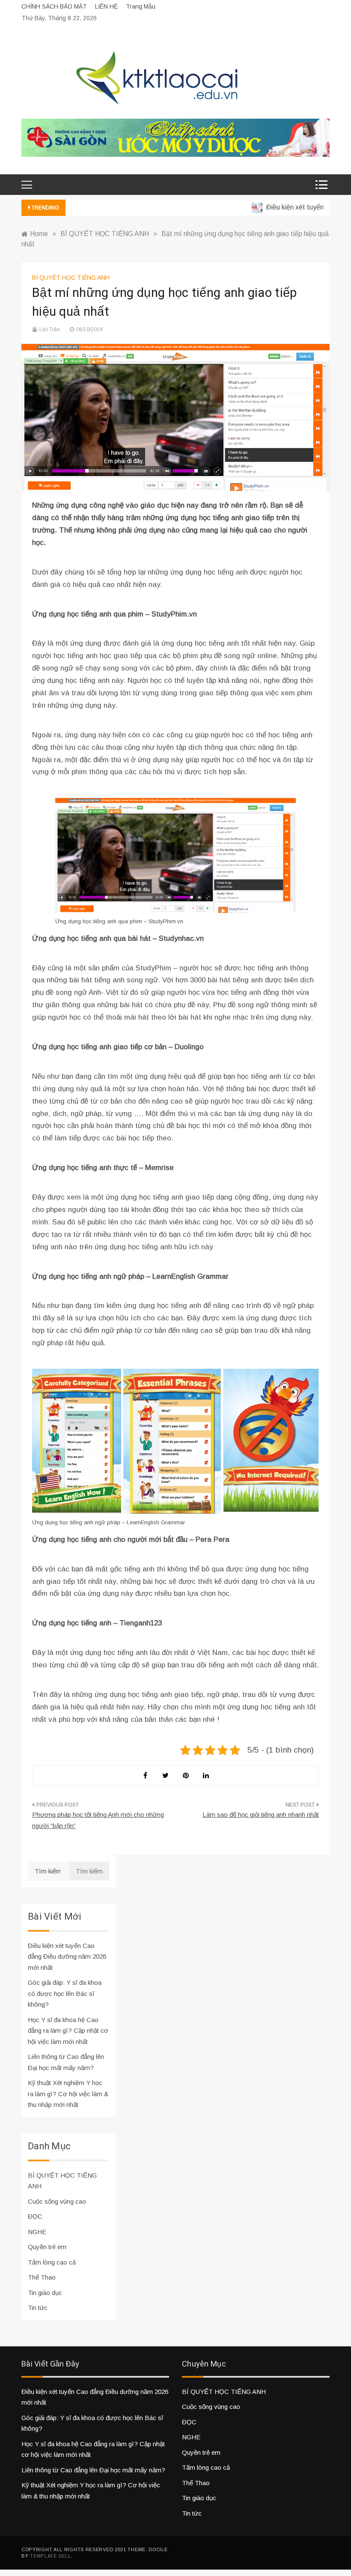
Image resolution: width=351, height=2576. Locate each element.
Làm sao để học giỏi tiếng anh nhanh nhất (261, 1815)
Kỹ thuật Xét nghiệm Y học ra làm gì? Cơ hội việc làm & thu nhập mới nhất (68, 2094)
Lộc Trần (50, 329)
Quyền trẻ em (47, 2247)
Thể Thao (42, 2277)
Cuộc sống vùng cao (57, 2201)
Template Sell (50, 2556)
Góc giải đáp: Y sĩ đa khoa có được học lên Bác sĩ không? (65, 1993)
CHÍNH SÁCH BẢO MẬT (54, 6)
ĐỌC (35, 2216)
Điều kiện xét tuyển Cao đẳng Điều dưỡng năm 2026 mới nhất (67, 1957)
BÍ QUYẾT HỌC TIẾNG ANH (71, 278)
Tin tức (38, 2308)
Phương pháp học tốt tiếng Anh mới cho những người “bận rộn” (98, 1820)
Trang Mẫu (141, 6)
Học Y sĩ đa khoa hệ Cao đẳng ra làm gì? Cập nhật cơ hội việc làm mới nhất (68, 2031)
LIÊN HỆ (106, 6)
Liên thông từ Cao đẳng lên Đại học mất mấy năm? (93, 2470)
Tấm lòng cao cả (52, 2262)
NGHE (37, 2232)
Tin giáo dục (45, 2293)
